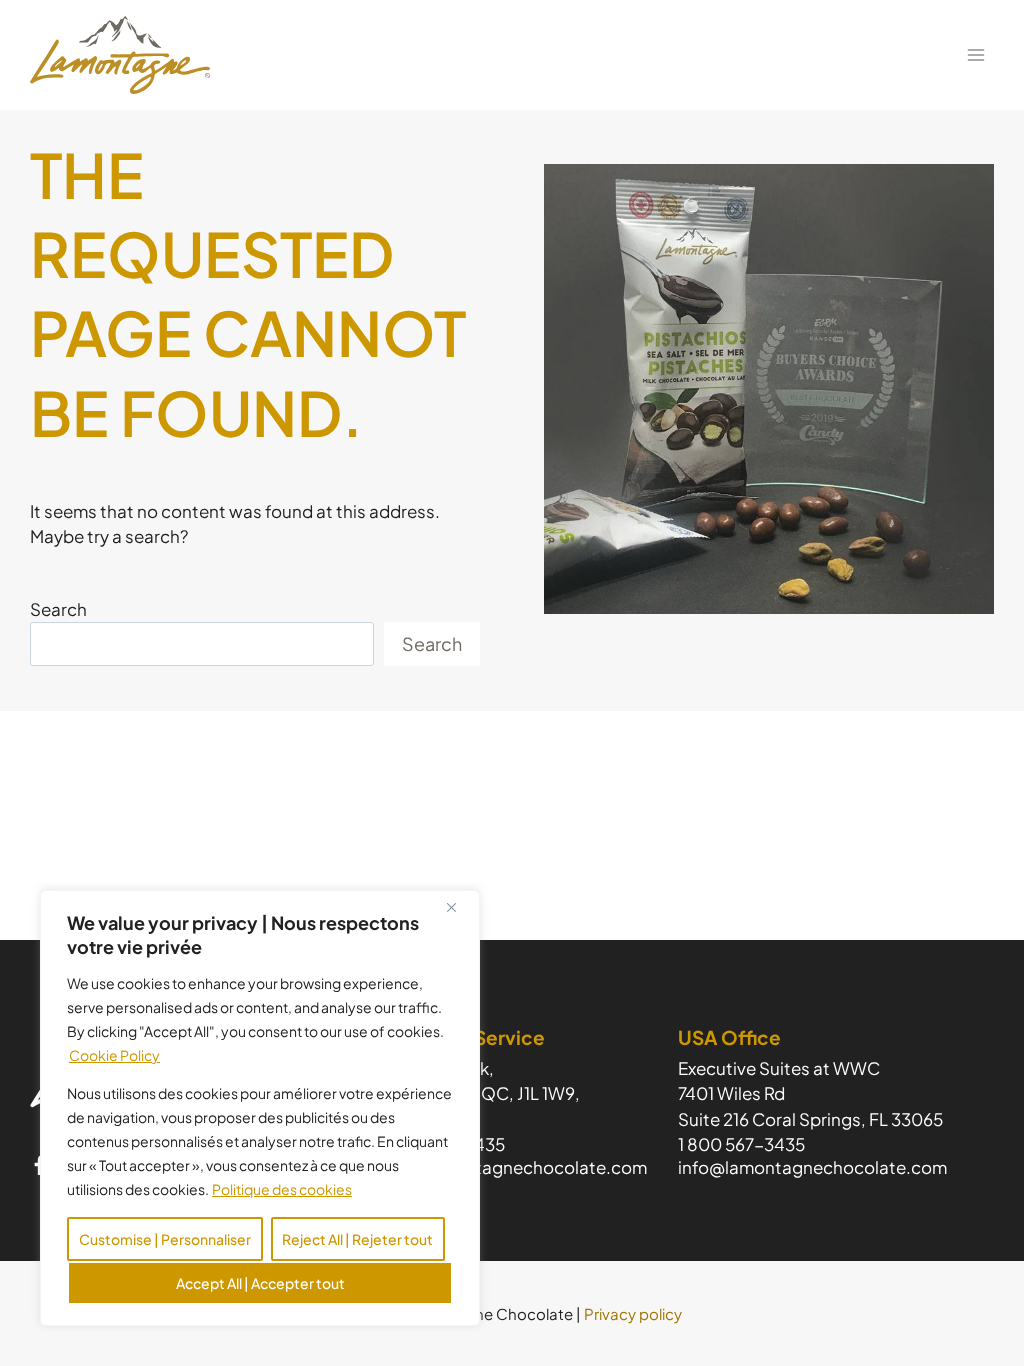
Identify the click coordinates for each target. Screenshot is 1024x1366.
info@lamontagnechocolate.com (512, 1167)
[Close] (459, 907)
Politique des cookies (282, 1189)
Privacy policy (633, 1313)
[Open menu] (975, 54)
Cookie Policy (114, 1055)
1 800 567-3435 (741, 1144)
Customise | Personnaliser (165, 1239)
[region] (260, 1108)
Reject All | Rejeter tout (357, 1239)
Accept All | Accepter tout (260, 1283)
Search (58, 609)
